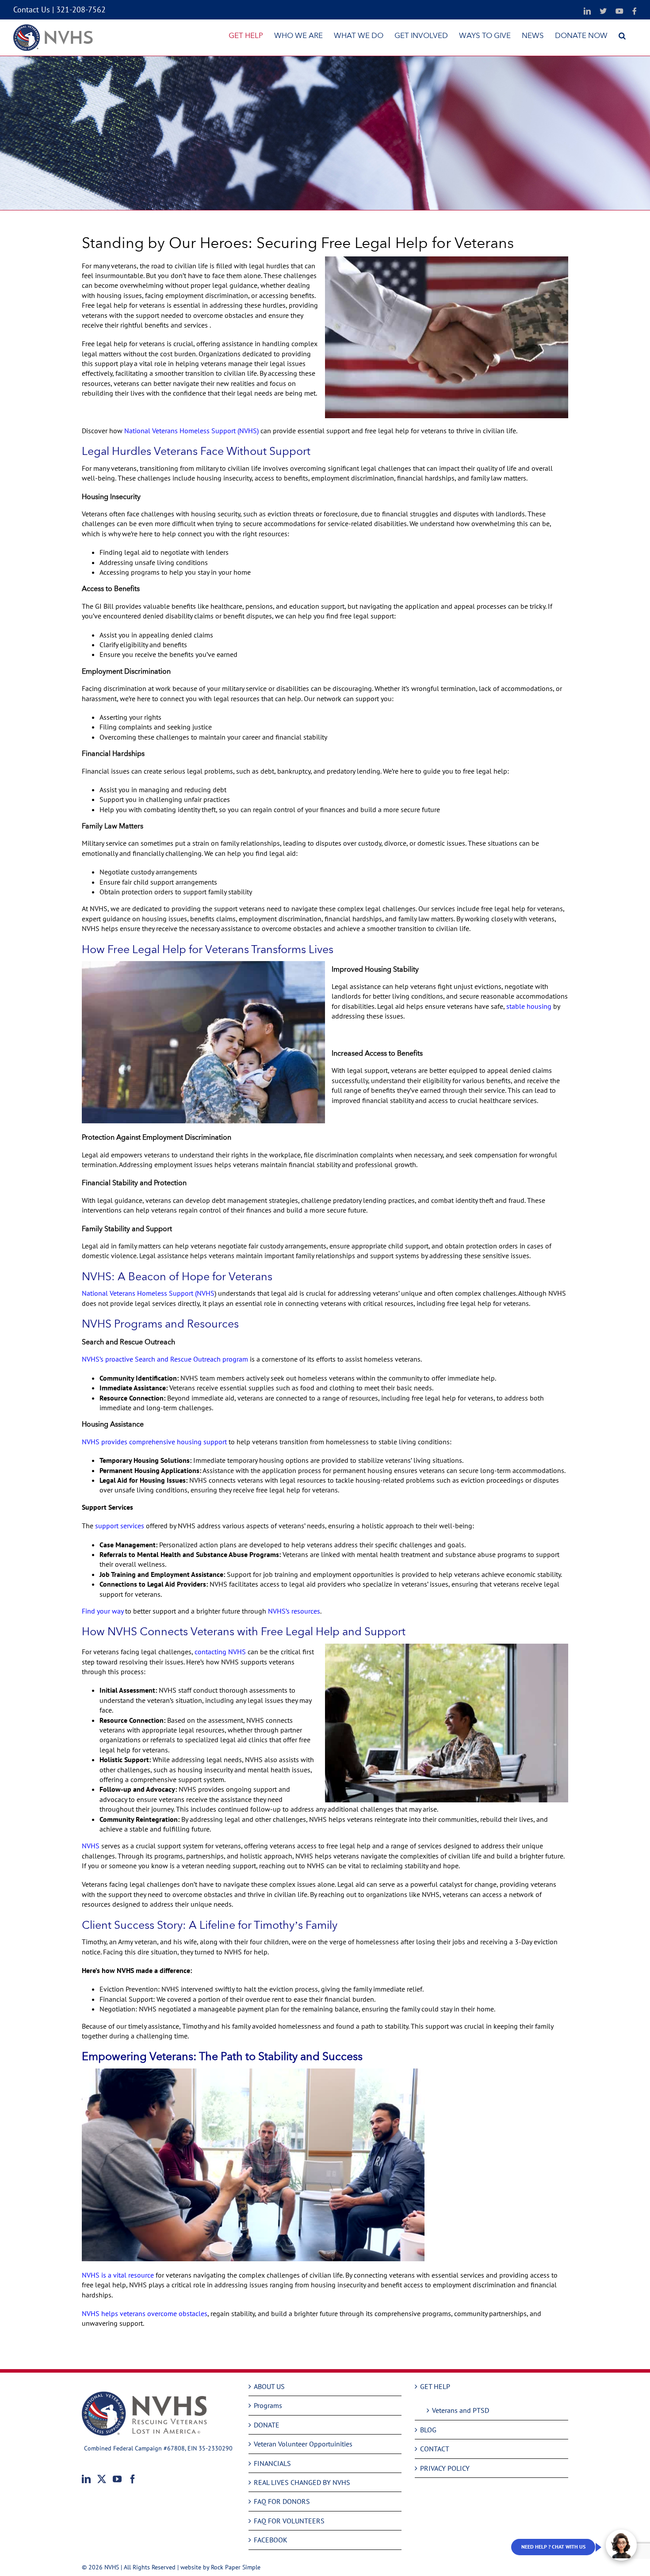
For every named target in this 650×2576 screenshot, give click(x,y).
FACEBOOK (271, 2540)
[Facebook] (133, 2479)
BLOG (428, 2430)
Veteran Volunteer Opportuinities (303, 2444)
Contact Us (32, 10)
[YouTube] (117, 2479)
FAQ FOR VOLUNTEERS (289, 2521)
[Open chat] (621, 2545)
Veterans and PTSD (461, 2410)
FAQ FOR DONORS (282, 2501)
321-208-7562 (81, 10)
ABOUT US (269, 2386)
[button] (622, 35)
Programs (268, 2405)
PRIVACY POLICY (445, 2468)
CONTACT (435, 2449)
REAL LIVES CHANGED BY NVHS (302, 2482)
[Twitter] (102, 2479)
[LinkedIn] (86, 2479)
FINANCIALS (272, 2463)
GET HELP (435, 2386)
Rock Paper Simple (236, 2567)
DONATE (267, 2425)
